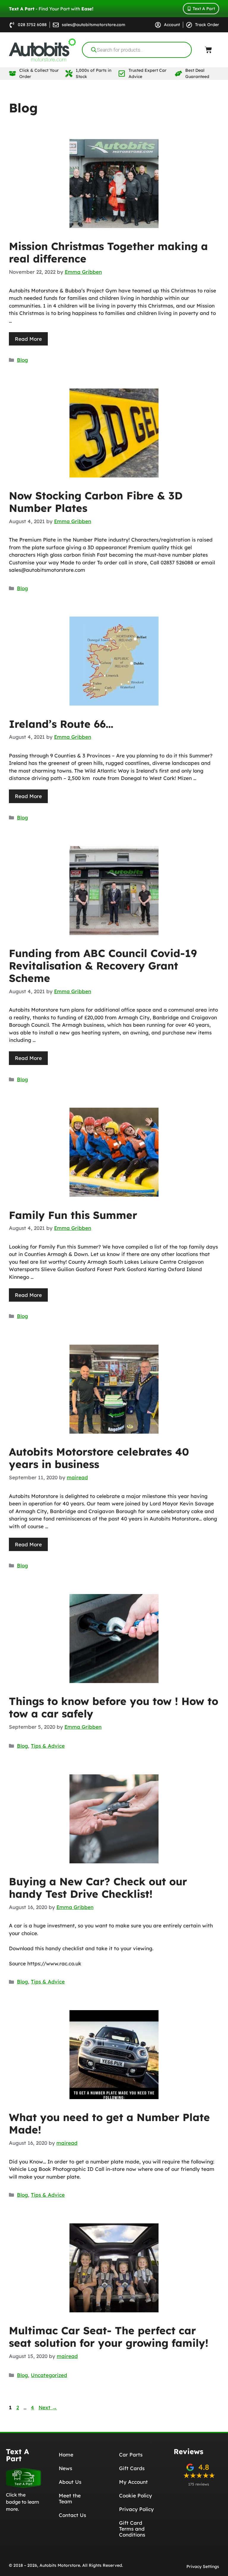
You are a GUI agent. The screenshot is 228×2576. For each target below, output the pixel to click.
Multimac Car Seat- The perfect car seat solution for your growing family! (109, 2337)
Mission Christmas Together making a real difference (108, 252)
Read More (28, 339)
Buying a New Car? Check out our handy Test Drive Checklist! (98, 1888)
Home (66, 2455)
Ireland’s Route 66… (61, 724)
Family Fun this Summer (73, 1215)
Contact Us (72, 2515)
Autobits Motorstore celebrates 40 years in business (99, 1458)
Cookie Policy (136, 2495)
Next (48, 2407)
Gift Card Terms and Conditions (132, 2529)
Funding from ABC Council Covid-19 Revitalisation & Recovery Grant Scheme (103, 966)
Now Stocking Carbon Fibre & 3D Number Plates (96, 502)
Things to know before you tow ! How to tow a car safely (114, 1707)
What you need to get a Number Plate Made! (109, 2123)
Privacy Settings (203, 2567)
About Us (70, 2482)
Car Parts (131, 2455)
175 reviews (199, 2484)
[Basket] (208, 50)
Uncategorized (49, 2375)
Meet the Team (70, 2498)
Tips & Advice (48, 1746)
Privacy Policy (136, 2509)
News (65, 2468)
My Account (133, 2482)
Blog (22, 360)
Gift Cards (132, 2468)
